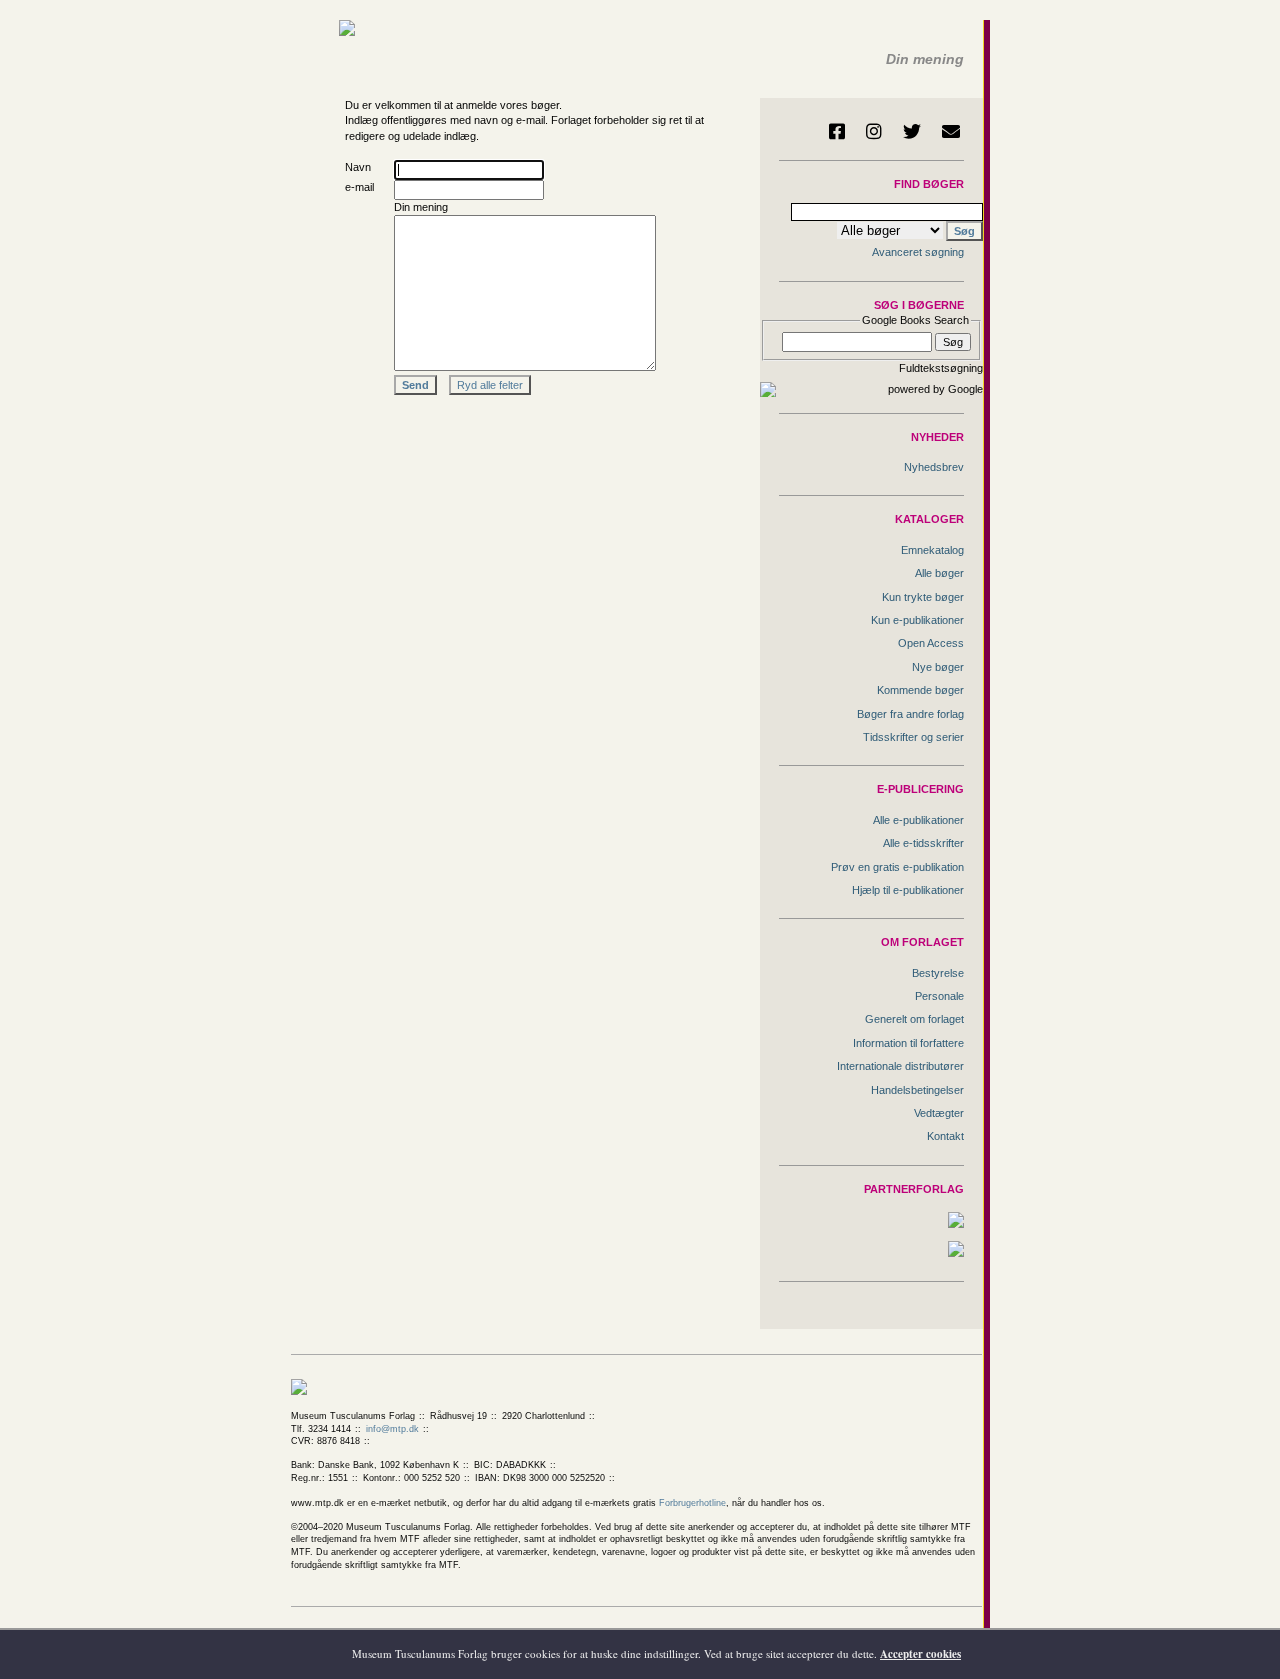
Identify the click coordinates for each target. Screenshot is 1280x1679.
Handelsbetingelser (917, 1090)
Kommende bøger (920, 690)
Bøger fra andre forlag (910, 714)
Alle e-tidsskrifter (923, 843)
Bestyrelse (938, 973)
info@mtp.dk (392, 1429)
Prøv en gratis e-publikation (897, 867)
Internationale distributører (900, 1066)
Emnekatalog (932, 550)
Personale (939, 996)
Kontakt (945, 1136)
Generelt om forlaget (914, 1019)
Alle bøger (939, 573)
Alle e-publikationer (918, 820)
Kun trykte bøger (923, 597)
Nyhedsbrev (934, 467)
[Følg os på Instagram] (874, 131)
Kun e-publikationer (917, 620)
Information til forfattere (908, 1043)
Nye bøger (938, 667)
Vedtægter (939, 1113)
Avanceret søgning (918, 252)
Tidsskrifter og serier (913, 737)
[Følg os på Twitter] (912, 131)
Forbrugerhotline (692, 1503)
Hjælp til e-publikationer (908, 890)
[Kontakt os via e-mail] (951, 131)
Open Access (931, 643)
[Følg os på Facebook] (837, 131)
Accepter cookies (920, 1654)
